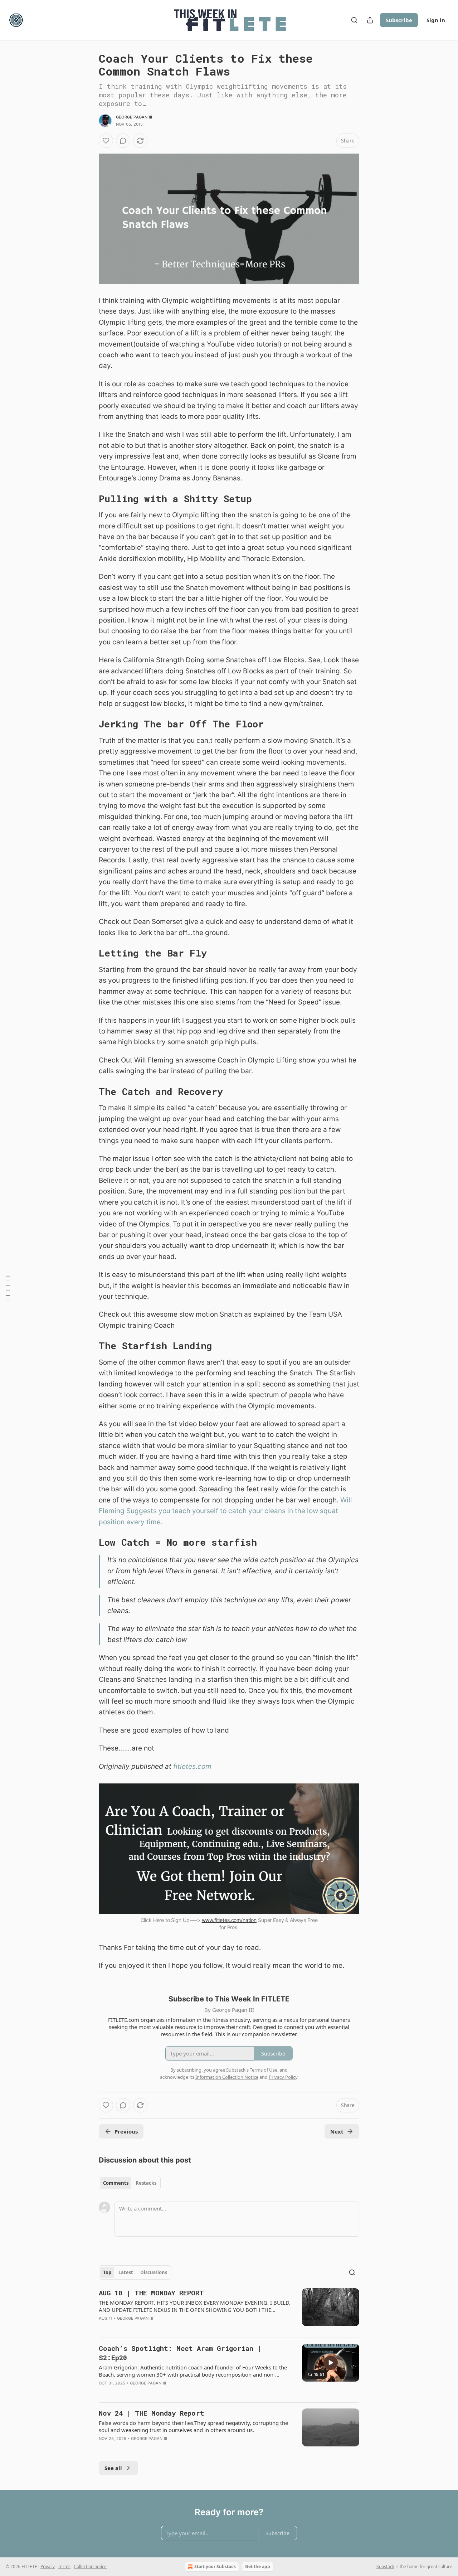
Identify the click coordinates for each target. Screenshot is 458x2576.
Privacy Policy (283, 2077)
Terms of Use (264, 2070)
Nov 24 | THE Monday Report (152, 2413)
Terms (64, 2567)
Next (337, 2131)
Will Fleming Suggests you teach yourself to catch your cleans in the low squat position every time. (225, 1511)
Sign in (436, 20)
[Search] (354, 20)
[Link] (89, 499)
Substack (385, 2567)
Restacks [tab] (146, 2183)
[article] (229, 2310)
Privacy (48, 2567)
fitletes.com (192, 1766)
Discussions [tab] (154, 2272)
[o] (331, 2363)
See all (113, 2468)
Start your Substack (215, 2567)
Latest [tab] (126, 2272)
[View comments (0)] (123, 141)
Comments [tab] (116, 2183)
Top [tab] (107, 2272)
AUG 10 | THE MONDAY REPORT (151, 2293)
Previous (126, 2131)
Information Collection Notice (227, 2077)
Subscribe (399, 20)
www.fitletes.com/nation (229, 1920)
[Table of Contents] (8, 1288)
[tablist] (130, 2183)
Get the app (258, 2567)
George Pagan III (134, 117)
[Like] (106, 141)
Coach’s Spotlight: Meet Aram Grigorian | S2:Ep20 (180, 2353)
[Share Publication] (370, 20)
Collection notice (90, 2567)
